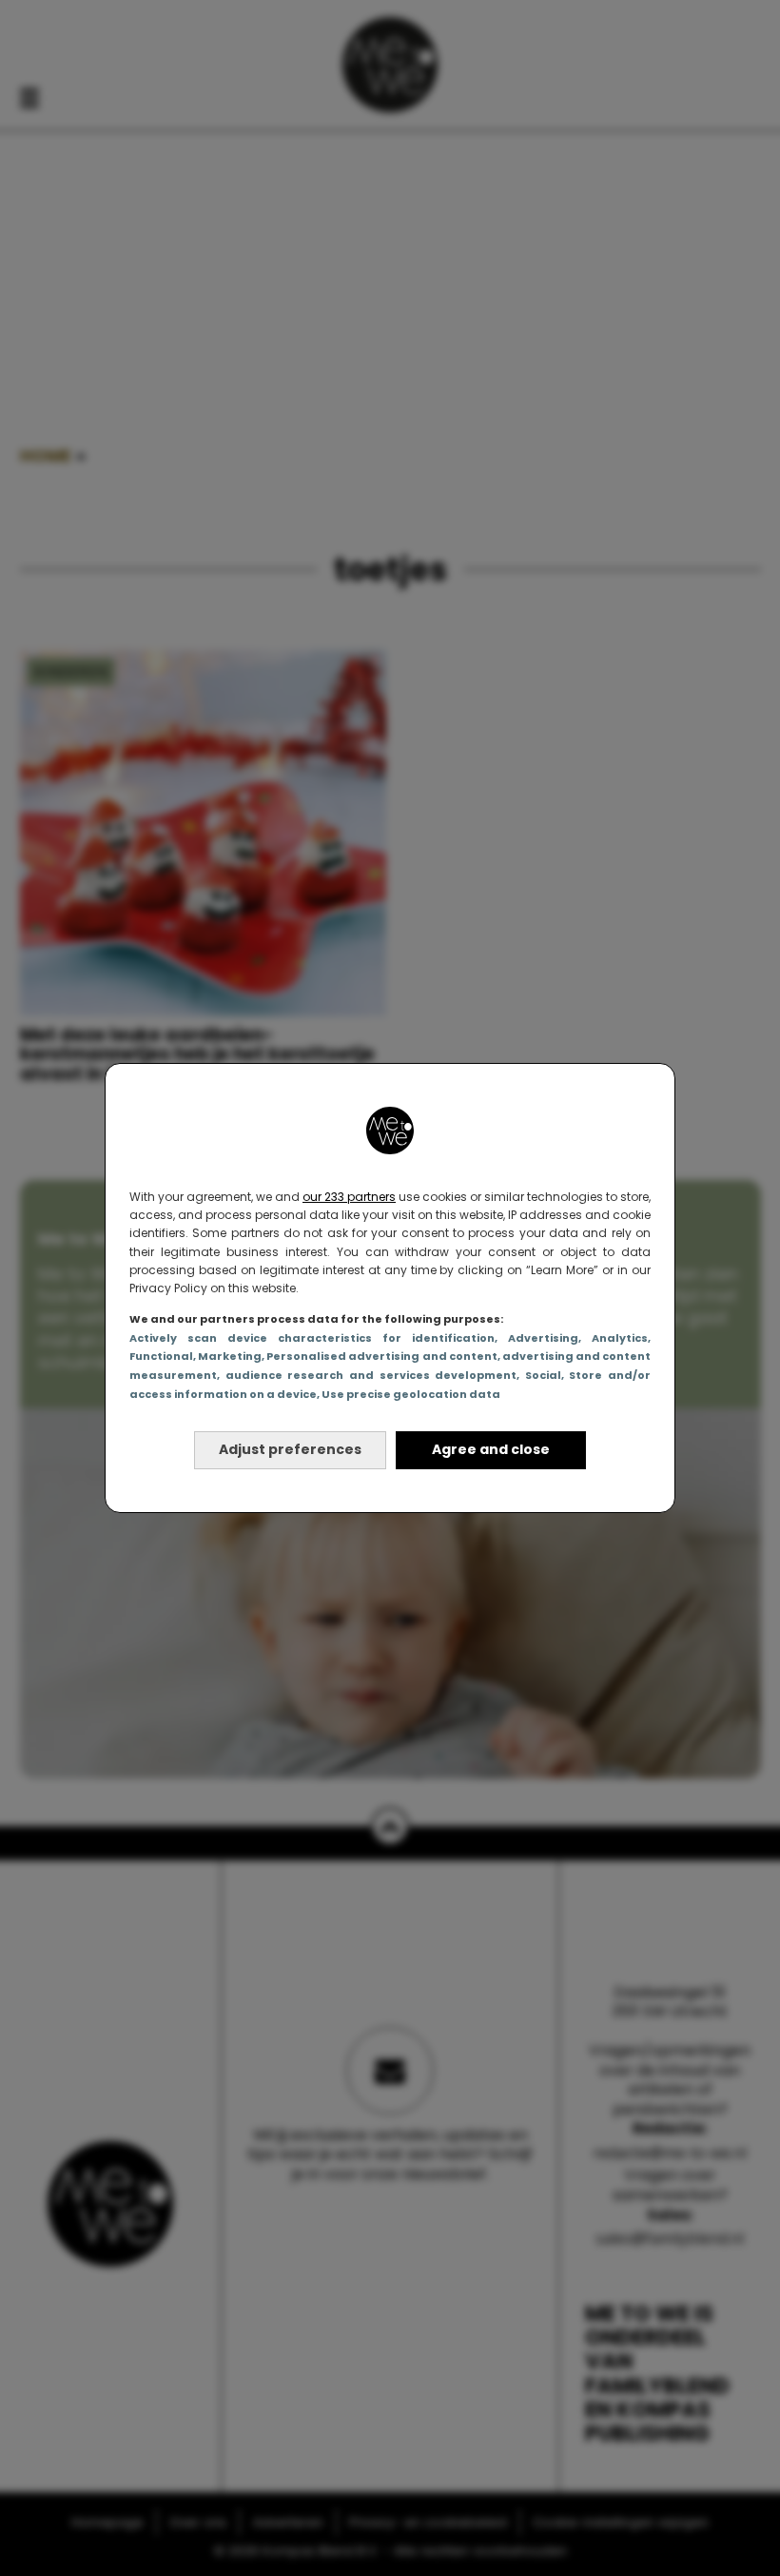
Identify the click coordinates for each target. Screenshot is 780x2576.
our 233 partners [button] (349, 1197)
